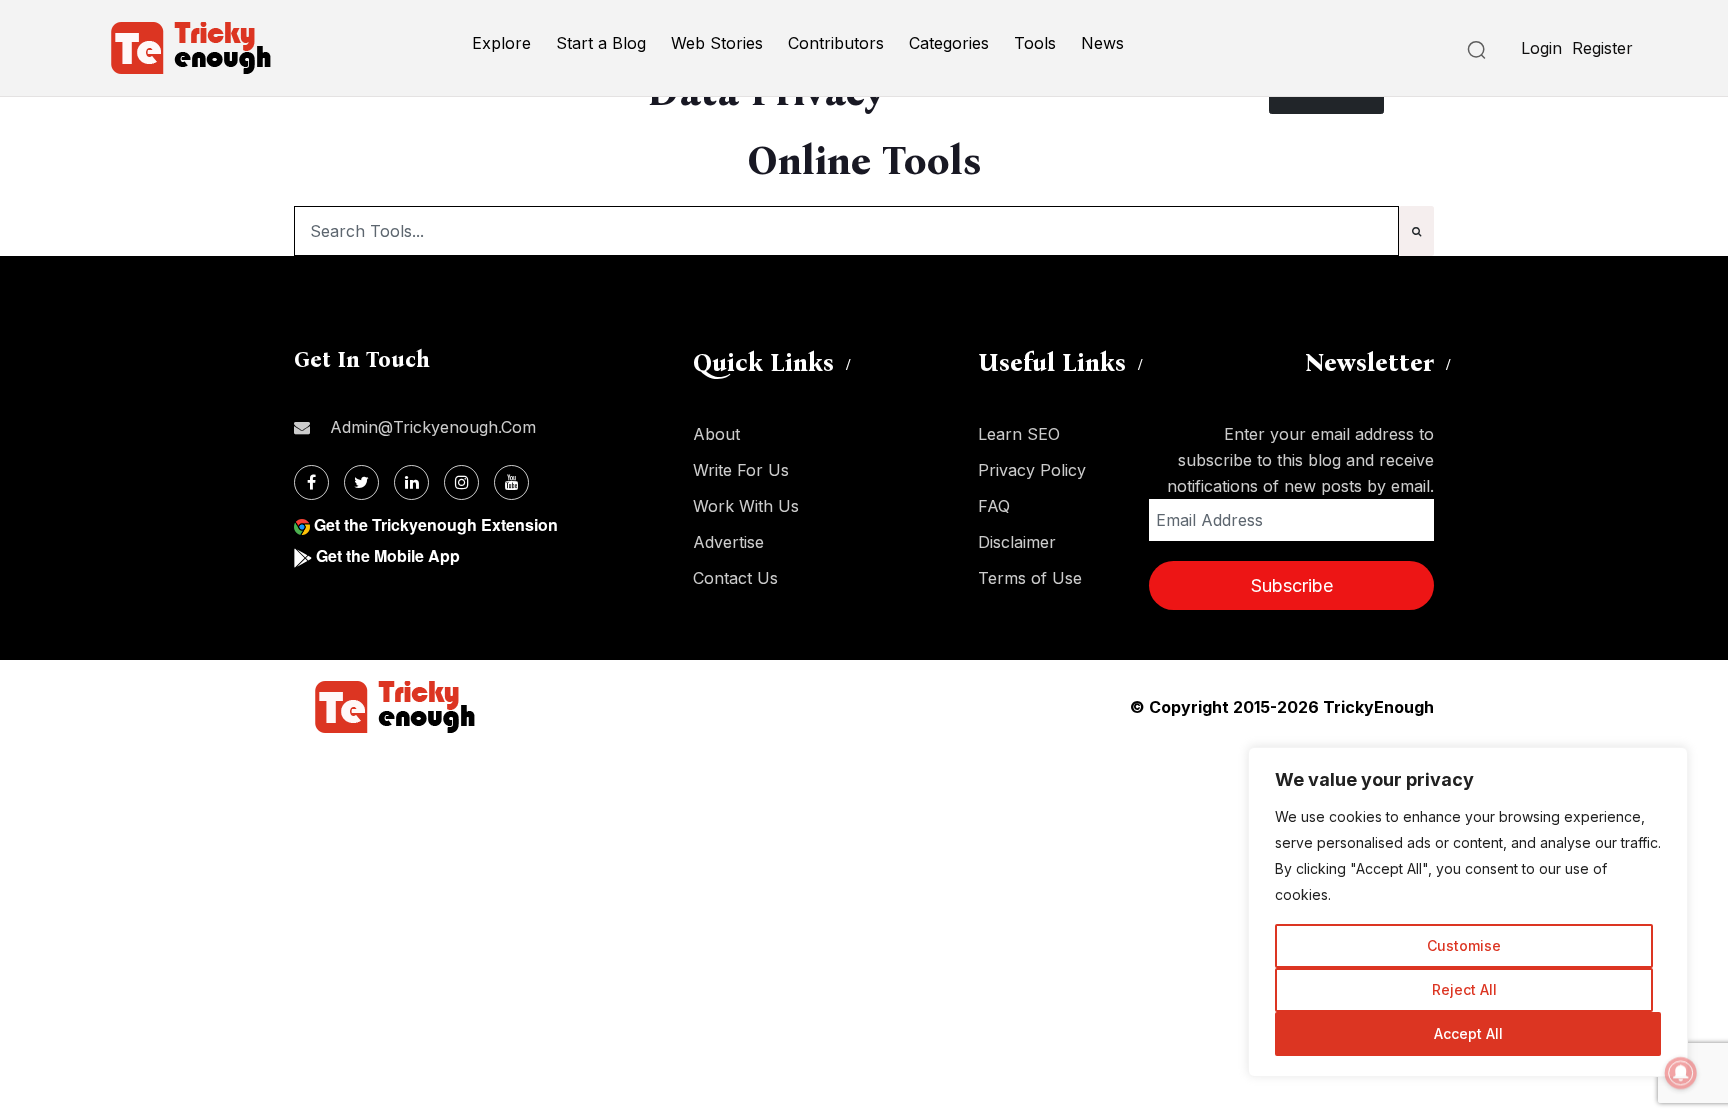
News (1102, 43)
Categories (949, 43)
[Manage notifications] (1681, 1073)
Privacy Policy (1032, 470)
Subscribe (1292, 585)
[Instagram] (461, 482)
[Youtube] (511, 482)
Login (1541, 48)
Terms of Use (1030, 578)
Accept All (1468, 1033)
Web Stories (717, 43)
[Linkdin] (411, 482)
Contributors (836, 43)
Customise (1464, 945)
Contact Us (735, 578)
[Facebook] (311, 482)
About (716, 434)
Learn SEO (1019, 434)
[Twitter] (361, 482)
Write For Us (741, 470)
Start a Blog (601, 43)
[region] (1468, 912)
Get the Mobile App (388, 555)
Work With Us (746, 506)
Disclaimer (1017, 542)
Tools (1035, 43)
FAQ (994, 506)
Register (1602, 48)
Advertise (728, 542)
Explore (501, 43)
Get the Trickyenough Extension (436, 524)
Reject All (1464, 989)
